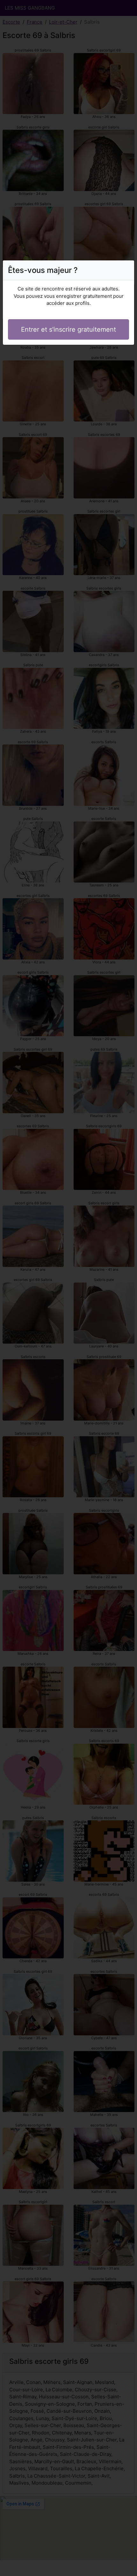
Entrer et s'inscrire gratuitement (68, 329)
